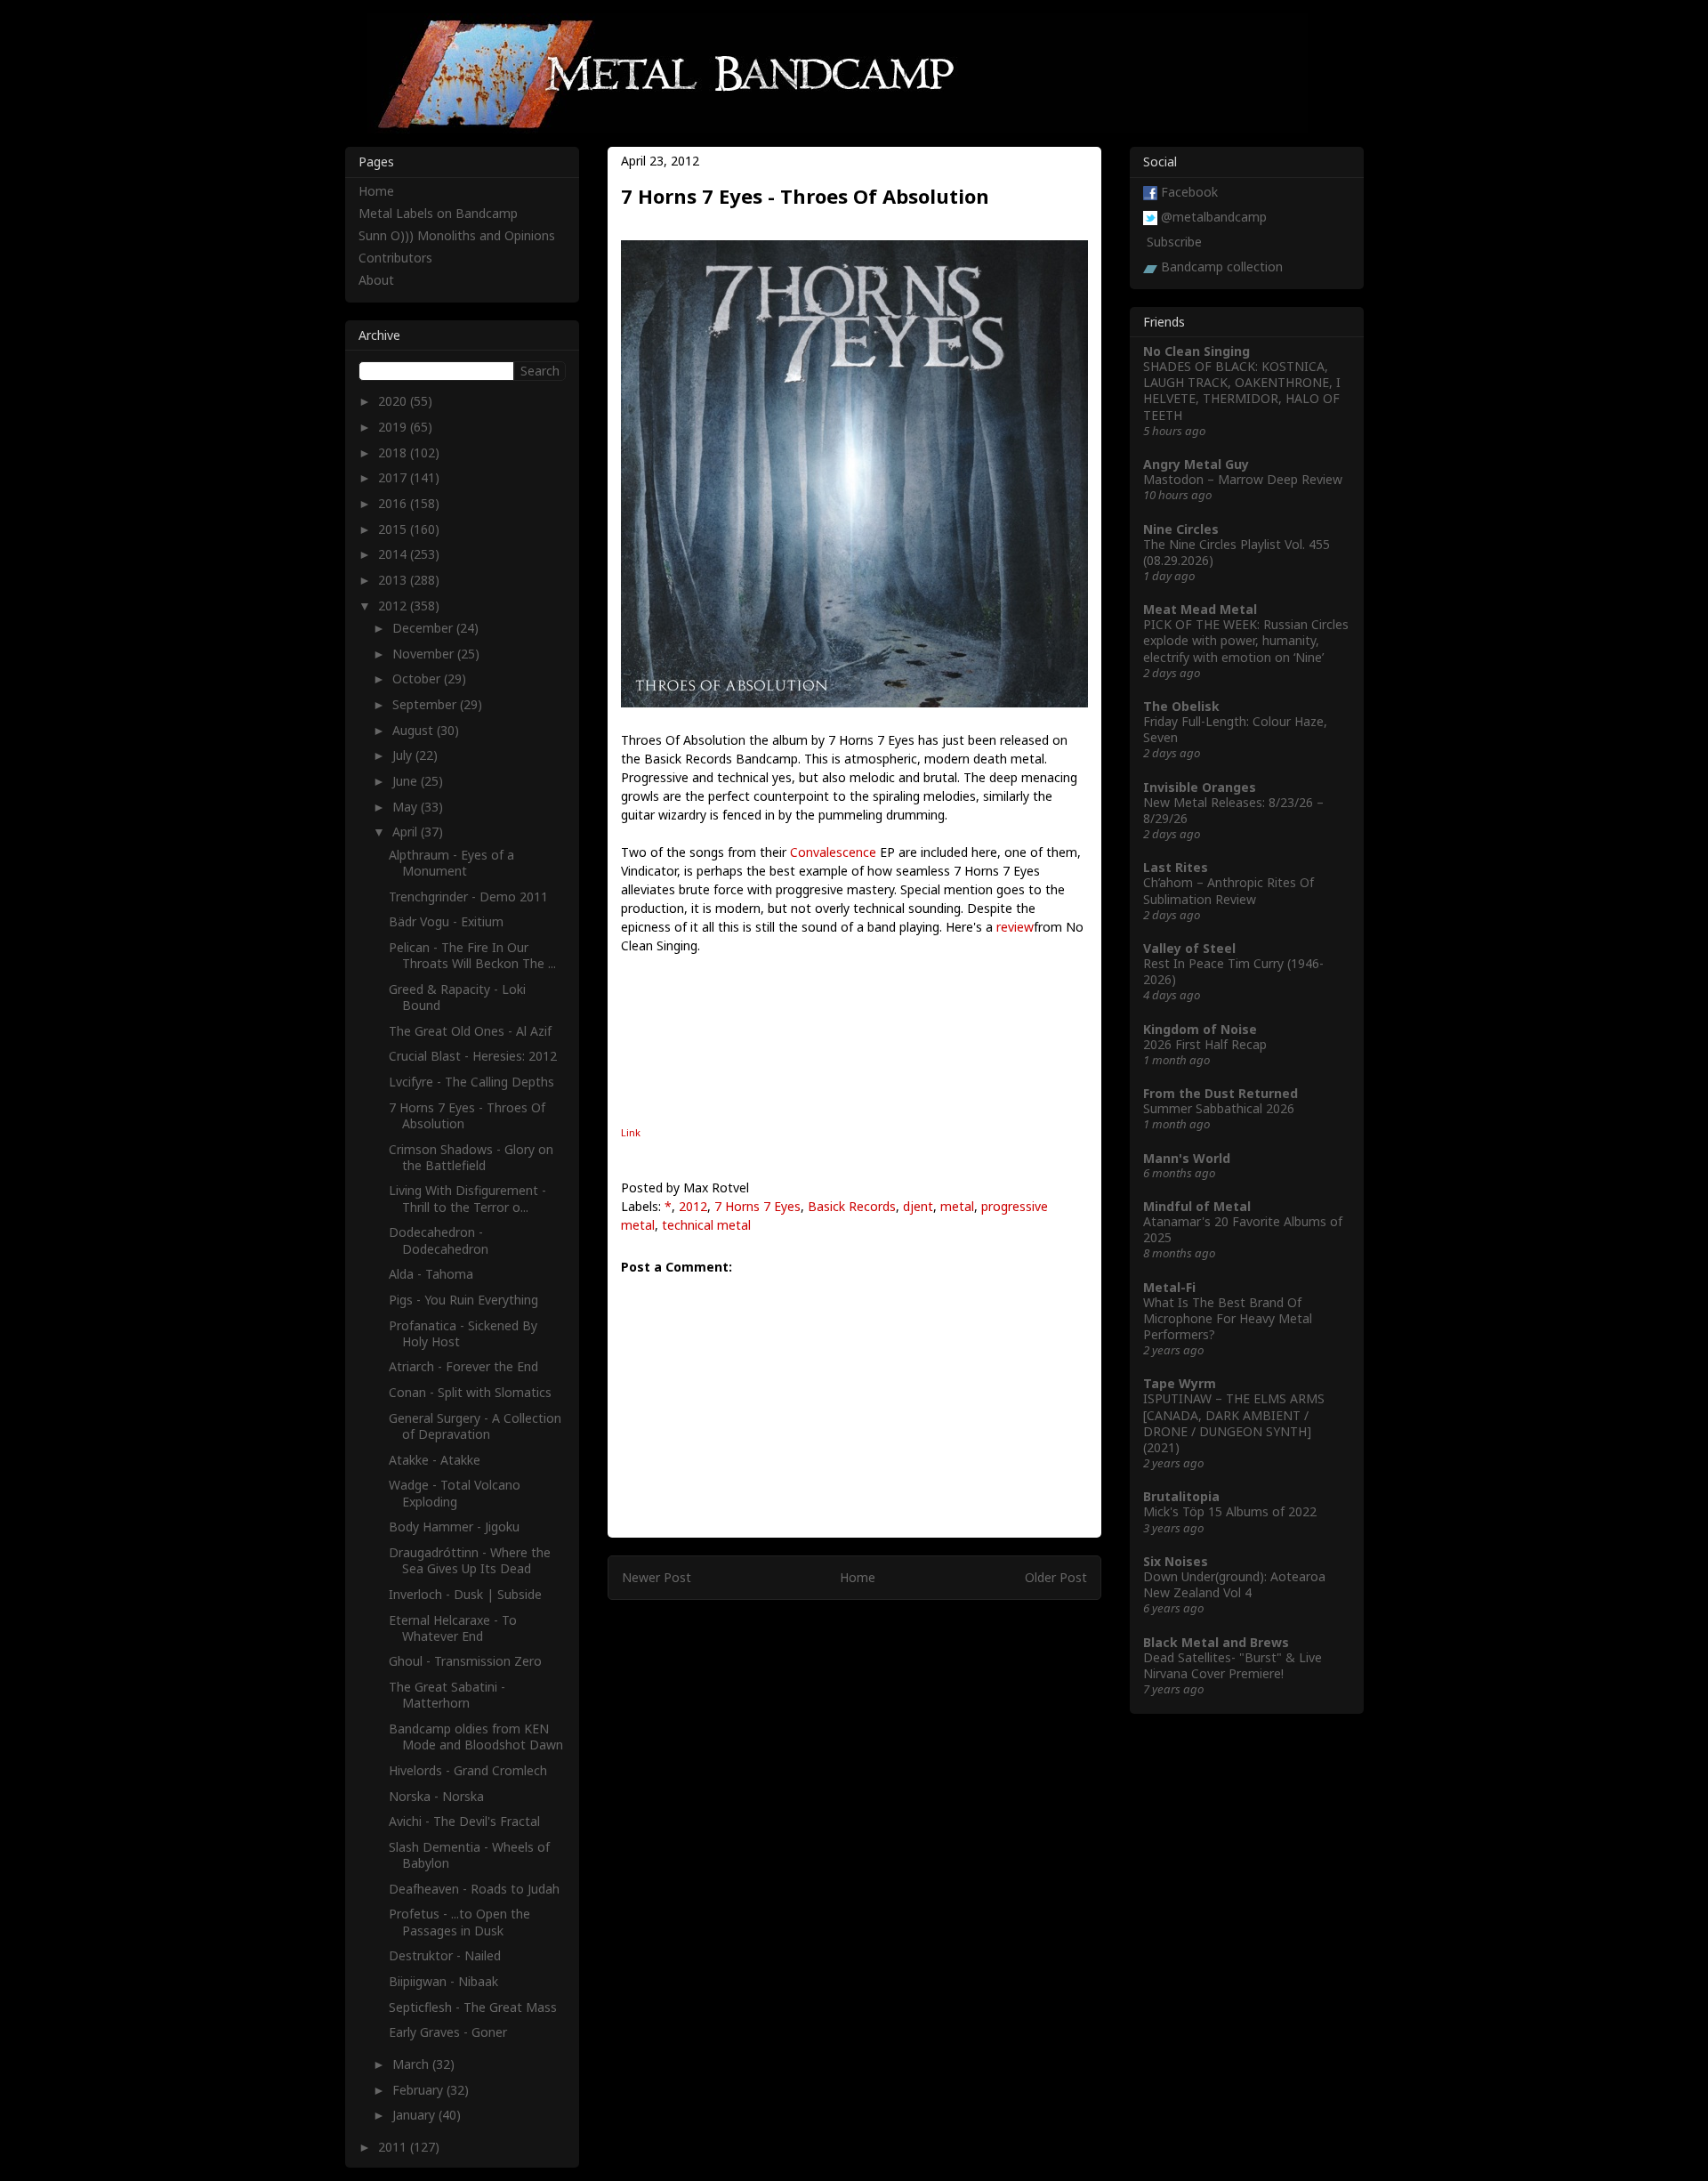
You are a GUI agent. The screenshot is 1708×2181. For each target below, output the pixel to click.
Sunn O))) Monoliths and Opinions (457, 235)
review (1015, 927)
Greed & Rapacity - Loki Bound (457, 997)
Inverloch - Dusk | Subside (465, 1594)
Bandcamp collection (1222, 267)
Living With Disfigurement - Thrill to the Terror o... (467, 1198)
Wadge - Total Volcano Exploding (455, 1493)
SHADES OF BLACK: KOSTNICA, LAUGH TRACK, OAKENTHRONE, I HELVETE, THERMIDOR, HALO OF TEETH (1242, 391)
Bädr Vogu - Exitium (446, 921)
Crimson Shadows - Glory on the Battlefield (471, 1157)
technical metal (706, 1225)
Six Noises (1176, 1561)
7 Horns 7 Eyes (757, 1206)
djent (918, 1206)
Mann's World (1187, 1158)
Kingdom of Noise (1200, 1029)
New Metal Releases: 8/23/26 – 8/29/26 (1233, 810)
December (424, 628)
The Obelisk (1181, 706)
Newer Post (657, 1577)
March (412, 2064)
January (415, 2115)
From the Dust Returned (1221, 1093)
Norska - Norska (436, 1796)
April (407, 832)
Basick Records (852, 1206)
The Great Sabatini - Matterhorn (447, 1695)
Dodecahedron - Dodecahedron (439, 1240)
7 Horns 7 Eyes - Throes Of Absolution (467, 1115)
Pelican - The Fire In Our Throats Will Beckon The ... (472, 955)
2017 (394, 477)
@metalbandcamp (1214, 217)
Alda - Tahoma (431, 1274)
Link (631, 1132)
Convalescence (833, 852)
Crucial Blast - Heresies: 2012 (473, 1056)
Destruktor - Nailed (445, 1955)
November (425, 654)
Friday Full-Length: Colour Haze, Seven (1235, 729)
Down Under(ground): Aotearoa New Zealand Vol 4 (1234, 1584)
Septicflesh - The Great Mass (473, 2007)
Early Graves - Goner (448, 2032)
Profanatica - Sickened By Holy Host (463, 1333)
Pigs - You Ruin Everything (463, 1300)
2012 (693, 1206)
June (407, 781)
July (404, 755)
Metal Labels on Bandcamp (438, 213)
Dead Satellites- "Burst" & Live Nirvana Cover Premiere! (1233, 1665)
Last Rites (1176, 867)
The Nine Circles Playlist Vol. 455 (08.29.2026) (1237, 552)
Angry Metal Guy (1196, 464)
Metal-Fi (1169, 1287)
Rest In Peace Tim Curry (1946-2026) (1233, 971)
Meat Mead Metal (1200, 609)
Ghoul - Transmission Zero (465, 1661)
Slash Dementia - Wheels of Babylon (469, 1855)
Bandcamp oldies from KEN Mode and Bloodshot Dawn (476, 1737)
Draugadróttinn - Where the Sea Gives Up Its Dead (470, 1560)
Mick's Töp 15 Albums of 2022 (1230, 1511)
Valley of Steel (1189, 948)
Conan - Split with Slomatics (470, 1392)
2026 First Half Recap (1205, 1044)
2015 (394, 529)
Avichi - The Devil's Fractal (464, 1821)
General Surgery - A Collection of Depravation (475, 1426)
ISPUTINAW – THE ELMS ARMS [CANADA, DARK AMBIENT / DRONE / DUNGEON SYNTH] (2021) (1234, 1423)
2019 (394, 427)
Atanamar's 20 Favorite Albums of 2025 (1243, 1229)
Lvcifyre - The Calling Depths (471, 1082)
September (426, 704)
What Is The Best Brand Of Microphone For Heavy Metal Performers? (1228, 1318)
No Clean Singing (1196, 351)
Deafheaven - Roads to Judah (474, 1889)
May (407, 807)
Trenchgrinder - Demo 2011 (468, 897)
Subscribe (1174, 242)
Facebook (1189, 192)
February (419, 2090)
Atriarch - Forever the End (463, 1366)
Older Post (1056, 1577)
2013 (394, 580)
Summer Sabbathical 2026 (1219, 1108)
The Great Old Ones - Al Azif (470, 1031)
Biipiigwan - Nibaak (443, 1981)
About (376, 280)
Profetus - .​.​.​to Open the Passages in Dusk (459, 1922)
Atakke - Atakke (435, 1460)
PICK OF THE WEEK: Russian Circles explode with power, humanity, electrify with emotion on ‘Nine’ (1246, 640)
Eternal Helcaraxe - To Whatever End (453, 1628)
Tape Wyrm (1180, 1383)
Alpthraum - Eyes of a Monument (451, 863)
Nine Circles (1181, 529)
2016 (394, 503)
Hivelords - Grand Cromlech (468, 1770)
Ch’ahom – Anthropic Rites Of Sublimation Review (1229, 890)
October (418, 679)
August (415, 730)
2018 (394, 452)
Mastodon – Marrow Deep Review (1243, 479)
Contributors (395, 258)
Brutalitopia (1181, 1496)
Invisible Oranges (1200, 787)
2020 (394, 401)
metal (957, 1206)
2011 (394, 2147)
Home (858, 1577)
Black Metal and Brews (1216, 1642)
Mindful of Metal (1197, 1206)
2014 (394, 554)
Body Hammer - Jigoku (454, 1527)
